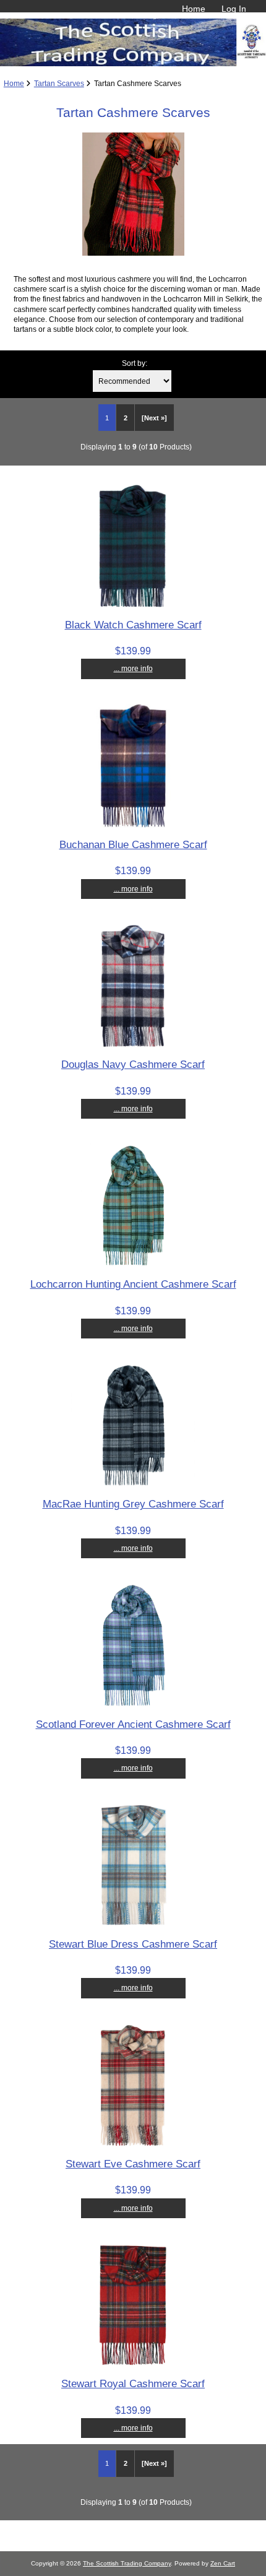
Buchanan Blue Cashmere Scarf (133, 844)
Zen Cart (223, 2563)
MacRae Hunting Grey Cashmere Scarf (133, 1504)
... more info (133, 668)
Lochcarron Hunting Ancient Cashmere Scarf (133, 1284)
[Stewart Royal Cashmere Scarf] (133, 2364)
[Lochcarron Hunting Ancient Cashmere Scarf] (133, 1264)
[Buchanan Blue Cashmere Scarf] (133, 825)
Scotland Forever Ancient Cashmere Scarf (133, 1724)
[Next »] (154, 418)
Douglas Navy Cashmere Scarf (133, 1064)
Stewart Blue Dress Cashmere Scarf (133, 1944)
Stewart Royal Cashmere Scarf (133, 2383)
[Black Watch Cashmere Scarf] (133, 605)
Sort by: (135, 363)
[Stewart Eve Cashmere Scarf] (133, 2144)
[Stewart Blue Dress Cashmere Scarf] (133, 1924)
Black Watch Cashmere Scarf (133, 625)
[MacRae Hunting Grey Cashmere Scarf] (133, 1484)
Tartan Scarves (59, 83)
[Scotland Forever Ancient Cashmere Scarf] (133, 1704)
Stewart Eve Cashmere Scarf (133, 2164)
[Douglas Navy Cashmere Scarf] (133, 1045)
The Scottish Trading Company (127, 2563)
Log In (234, 9)
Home (194, 9)
